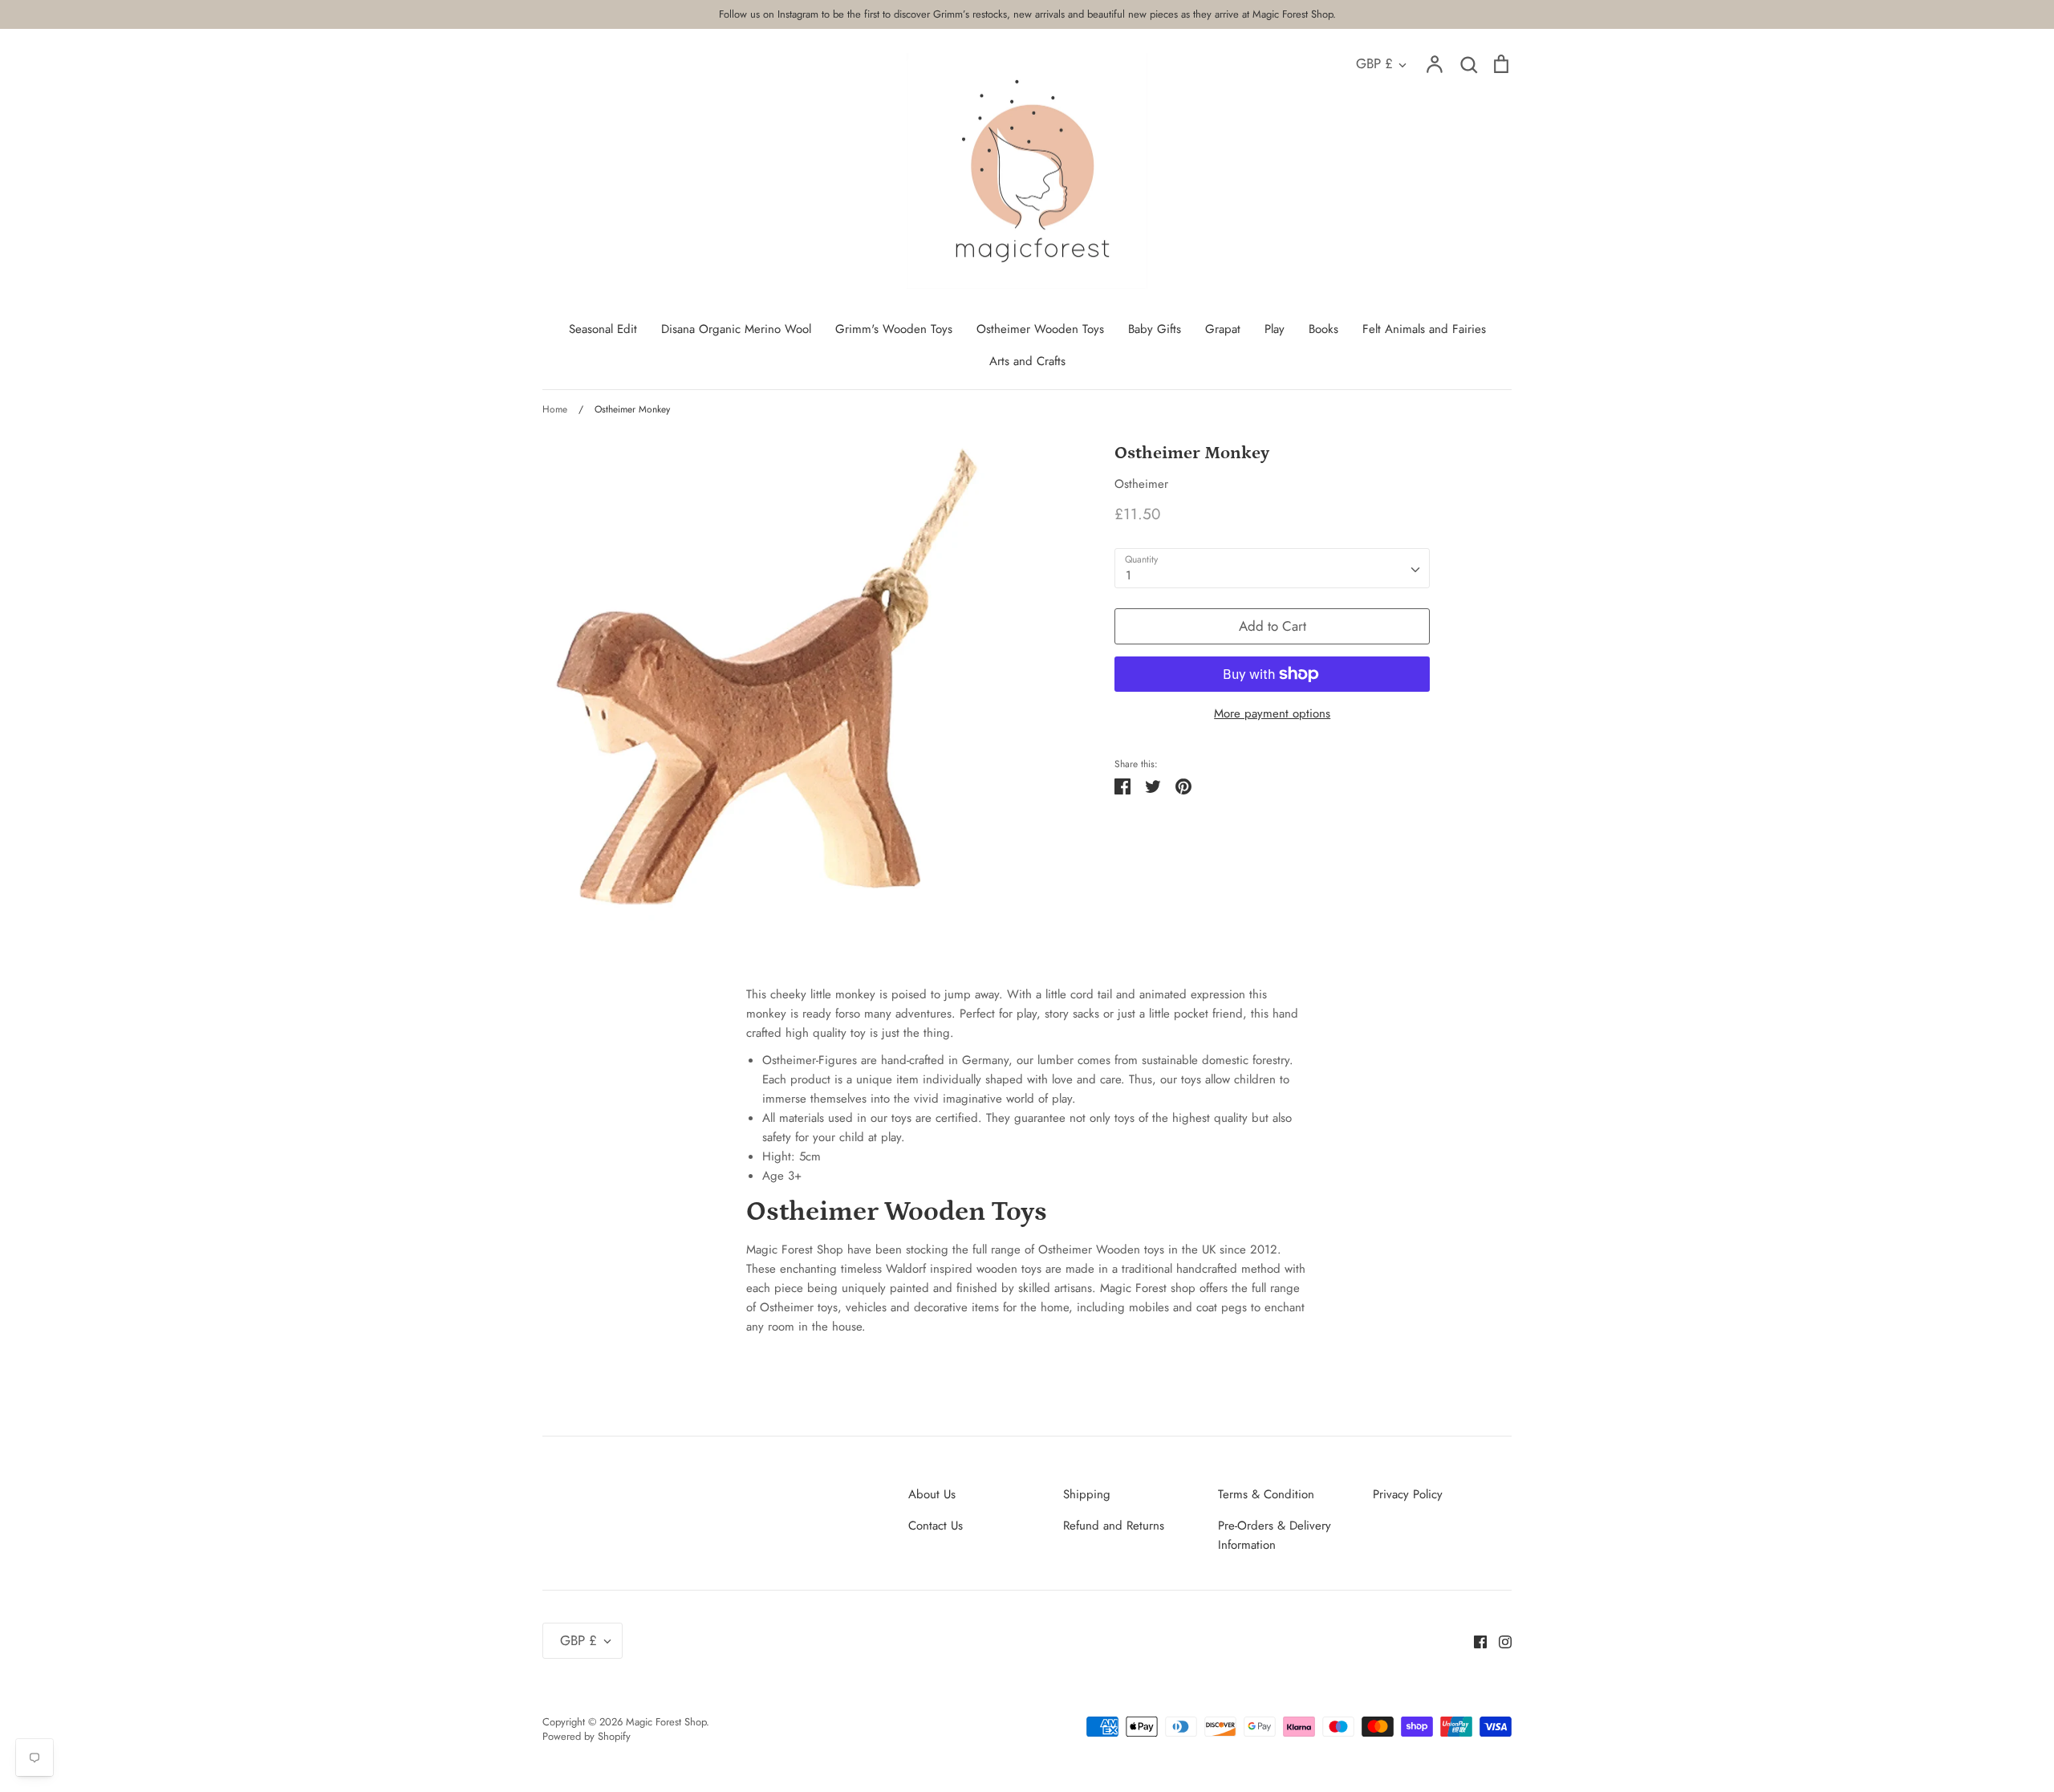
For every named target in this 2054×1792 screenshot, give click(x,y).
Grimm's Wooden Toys (894, 329)
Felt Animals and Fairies (1424, 329)
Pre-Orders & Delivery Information (1275, 1535)
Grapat (1223, 329)
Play (1275, 329)
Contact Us (936, 1526)
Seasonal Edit (603, 329)
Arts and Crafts (1027, 361)
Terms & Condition (1266, 1494)
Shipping (1087, 1494)
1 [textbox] (1128, 575)
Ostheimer (1141, 484)
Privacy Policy (1408, 1494)
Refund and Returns (1114, 1526)
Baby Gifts (1155, 329)
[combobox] (1272, 568)
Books (1323, 329)
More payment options (1272, 713)
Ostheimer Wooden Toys (1040, 329)
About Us (932, 1494)
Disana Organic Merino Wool (736, 329)
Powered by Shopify (587, 1736)
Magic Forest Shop (666, 1722)
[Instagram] (1499, 1640)
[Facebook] (1474, 1640)
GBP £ (1374, 63)
